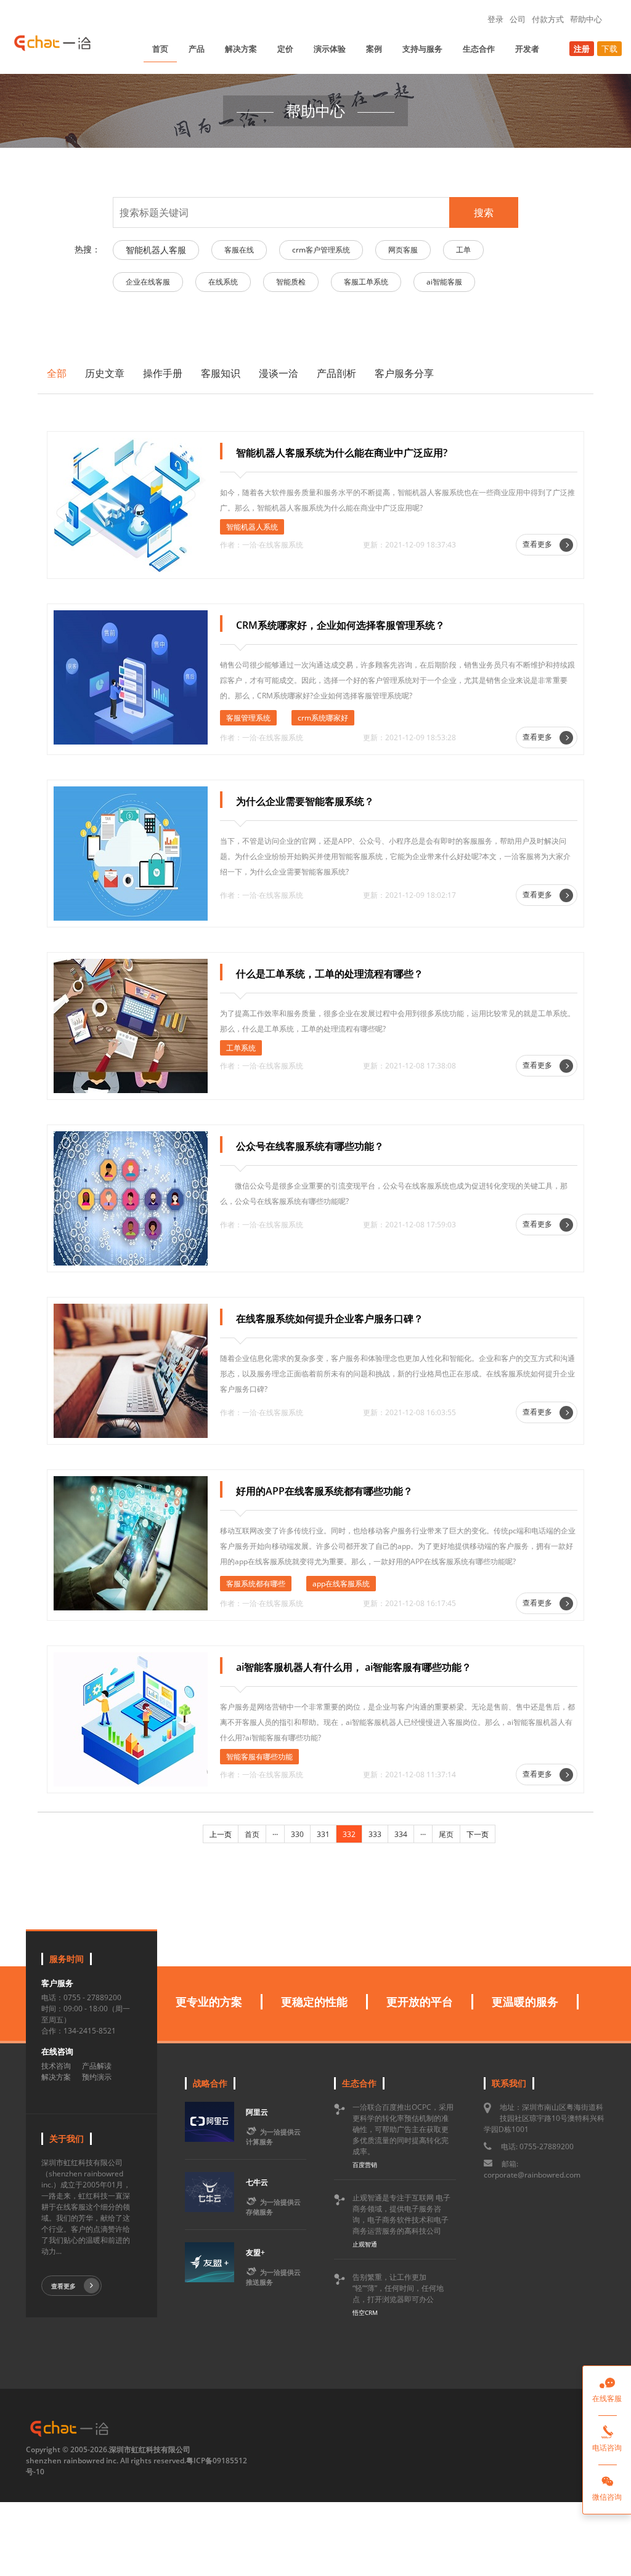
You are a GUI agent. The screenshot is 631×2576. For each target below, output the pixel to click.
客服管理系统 (248, 718)
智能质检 (291, 282)
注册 (582, 49)
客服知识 (221, 373)
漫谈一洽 (279, 373)
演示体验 (330, 49)
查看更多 (538, 544)
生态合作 (479, 49)
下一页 (478, 1834)
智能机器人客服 (156, 250)
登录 (495, 19)
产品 (197, 49)
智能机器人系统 (252, 527)
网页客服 (403, 250)
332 (349, 1834)
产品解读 (97, 2066)
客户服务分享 (404, 373)
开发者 (527, 49)
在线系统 (223, 282)
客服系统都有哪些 (256, 1584)
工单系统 (241, 1048)
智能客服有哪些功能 (259, 1757)
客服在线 (239, 250)
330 (297, 1834)
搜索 (484, 212)
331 (323, 1834)
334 (401, 1834)
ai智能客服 (444, 282)
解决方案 (241, 49)
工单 (463, 250)
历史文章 (105, 373)
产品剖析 (336, 373)
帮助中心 (586, 19)
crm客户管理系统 (321, 250)
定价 (285, 49)
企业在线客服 (148, 282)
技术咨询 (56, 2066)
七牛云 (257, 2182)
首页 (160, 49)
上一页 (221, 1834)
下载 (609, 49)
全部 (57, 373)
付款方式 (548, 19)
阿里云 (257, 2112)
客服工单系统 (366, 282)
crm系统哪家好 (323, 718)
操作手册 (163, 373)
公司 (518, 19)
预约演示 (97, 2077)
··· (275, 1834)
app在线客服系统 (341, 1584)
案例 (374, 49)
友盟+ (255, 2252)
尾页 (446, 1834)
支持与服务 (422, 49)
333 (375, 1834)
